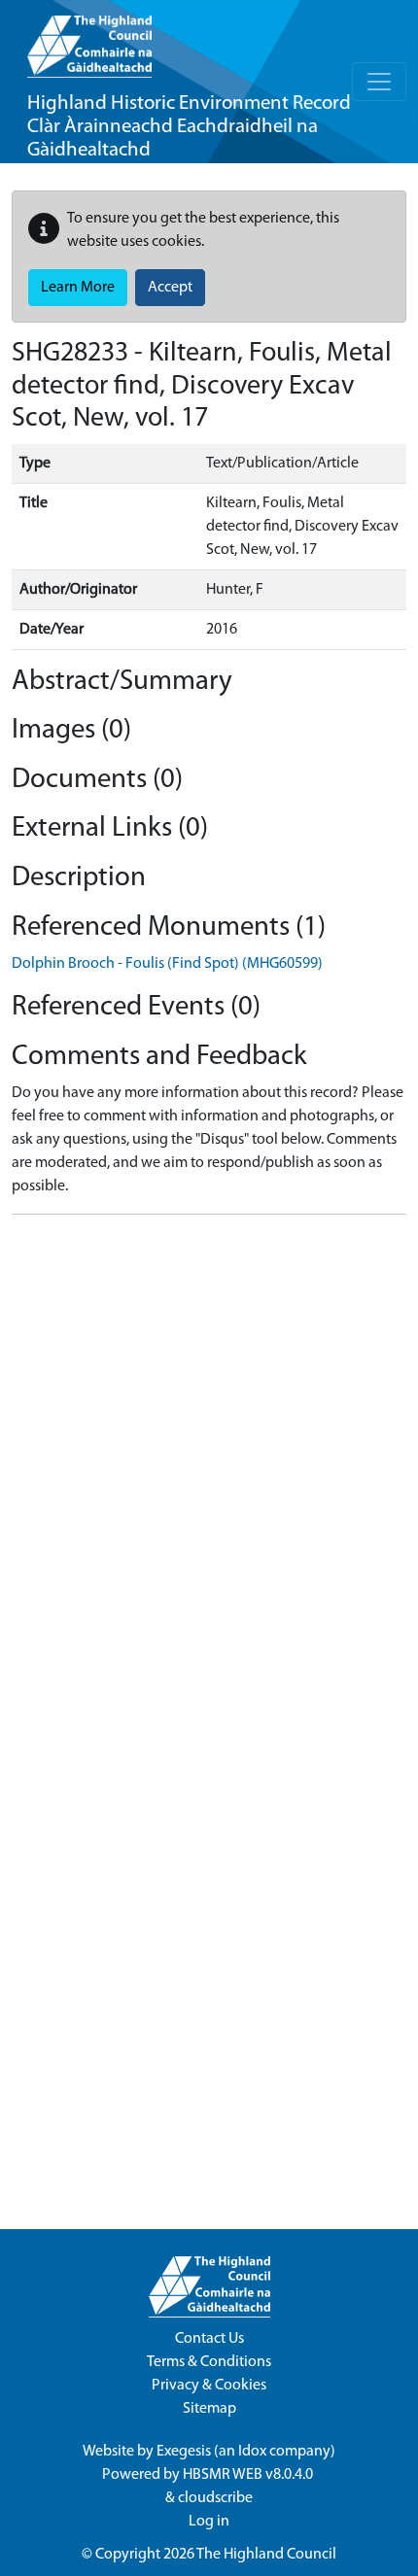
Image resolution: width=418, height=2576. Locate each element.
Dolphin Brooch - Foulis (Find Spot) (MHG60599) (167, 964)
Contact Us (209, 2339)
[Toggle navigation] (379, 82)
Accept (170, 288)
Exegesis (184, 2452)
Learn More (78, 288)
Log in (209, 2522)
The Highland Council (266, 2555)
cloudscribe (215, 2498)
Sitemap (209, 2409)
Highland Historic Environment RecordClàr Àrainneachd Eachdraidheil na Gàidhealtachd (189, 127)
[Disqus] (209, 1473)
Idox (252, 2452)
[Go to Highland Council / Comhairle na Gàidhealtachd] (89, 39)
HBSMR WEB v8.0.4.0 (249, 2475)
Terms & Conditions (209, 2362)
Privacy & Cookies (209, 2386)
